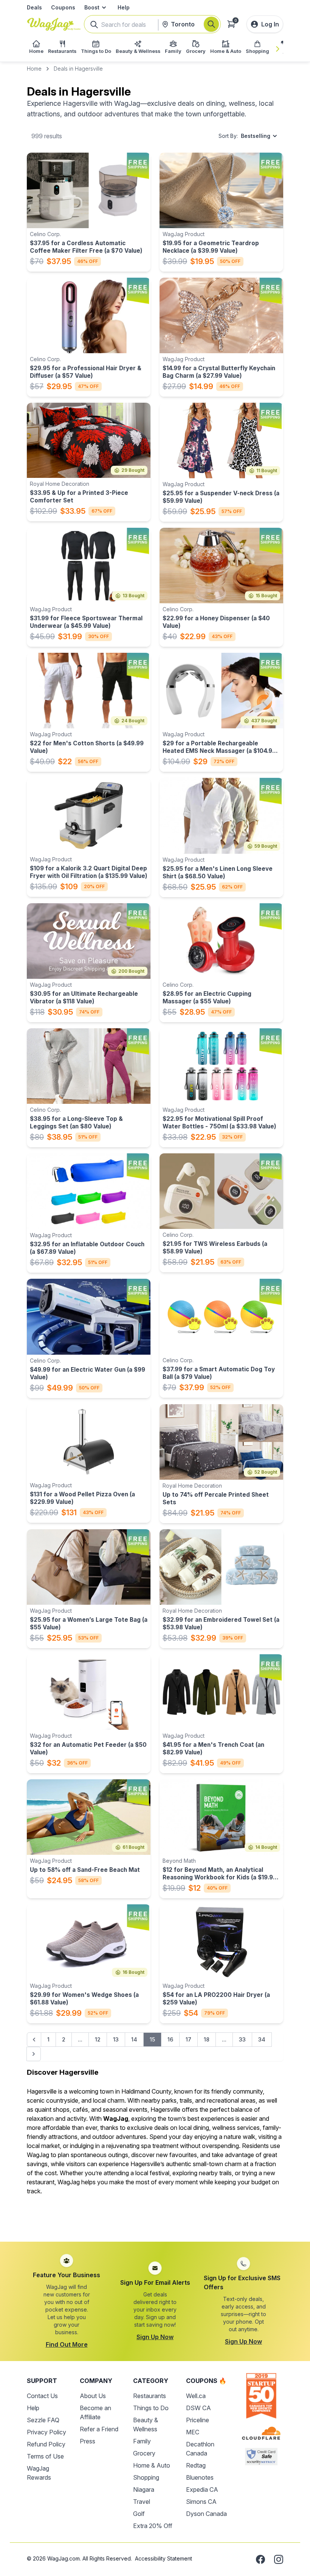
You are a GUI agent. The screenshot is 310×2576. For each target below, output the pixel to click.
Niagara (144, 2489)
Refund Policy (46, 2444)
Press (88, 2441)
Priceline (198, 2420)
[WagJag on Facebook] (260, 2559)
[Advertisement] (155, 2219)
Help (124, 7)
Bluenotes (200, 2477)
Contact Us (42, 2396)
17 (188, 2039)
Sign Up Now (155, 2337)
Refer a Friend (99, 2429)
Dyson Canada (206, 2514)
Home (34, 69)
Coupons (63, 7)
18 (207, 2039)
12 (98, 2039)
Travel (142, 2502)
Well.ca (196, 2396)
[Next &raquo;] (34, 2054)
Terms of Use (45, 2456)
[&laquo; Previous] (34, 2040)
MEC (193, 2432)
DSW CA (198, 2408)
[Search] (211, 24)
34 (262, 2039)
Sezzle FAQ (43, 2420)
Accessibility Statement (164, 2558)
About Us (93, 2396)
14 (134, 2039)
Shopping (146, 2477)
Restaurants (150, 2396)
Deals (34, 7)
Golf (139, 2514)
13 (116, 2039)
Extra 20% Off (153, 2526)
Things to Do (151, 2408)
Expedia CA (202, 2489)
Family (142, 2441)
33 (242, 2039)
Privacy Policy (46, 2432)
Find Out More (67, 2344)
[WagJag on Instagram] (279, 2559)
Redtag (196, 2465)
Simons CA (201, 2502)
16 (170, 2039)
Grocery (144, 2453)
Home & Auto (152, 2465)
